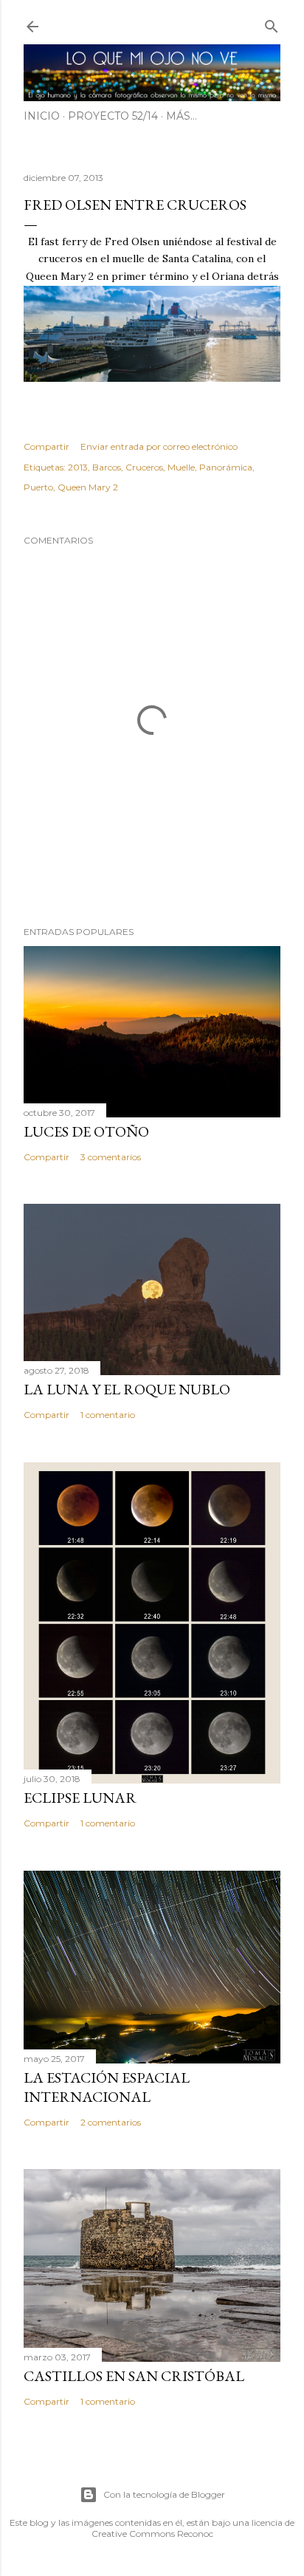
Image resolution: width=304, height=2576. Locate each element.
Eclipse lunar (80, 1798)
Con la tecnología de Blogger (164, 2494)
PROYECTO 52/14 (113, 116)
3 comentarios (111, 1157)
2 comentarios (111, 2122)
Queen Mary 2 (88, 487)
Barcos (107, 467)
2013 (78, 467)
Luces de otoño (86, 1131)
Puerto (38, 487)
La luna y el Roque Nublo (127, 1389)
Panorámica (226, 467)
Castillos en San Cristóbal (134, 2376)
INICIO (42, 116)
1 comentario (108, 1415)
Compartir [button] (46, 446)
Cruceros (144, 467)
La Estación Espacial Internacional (107, 2087)
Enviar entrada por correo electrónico (159, 446)
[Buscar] (272, 23)
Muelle (181, 467)
